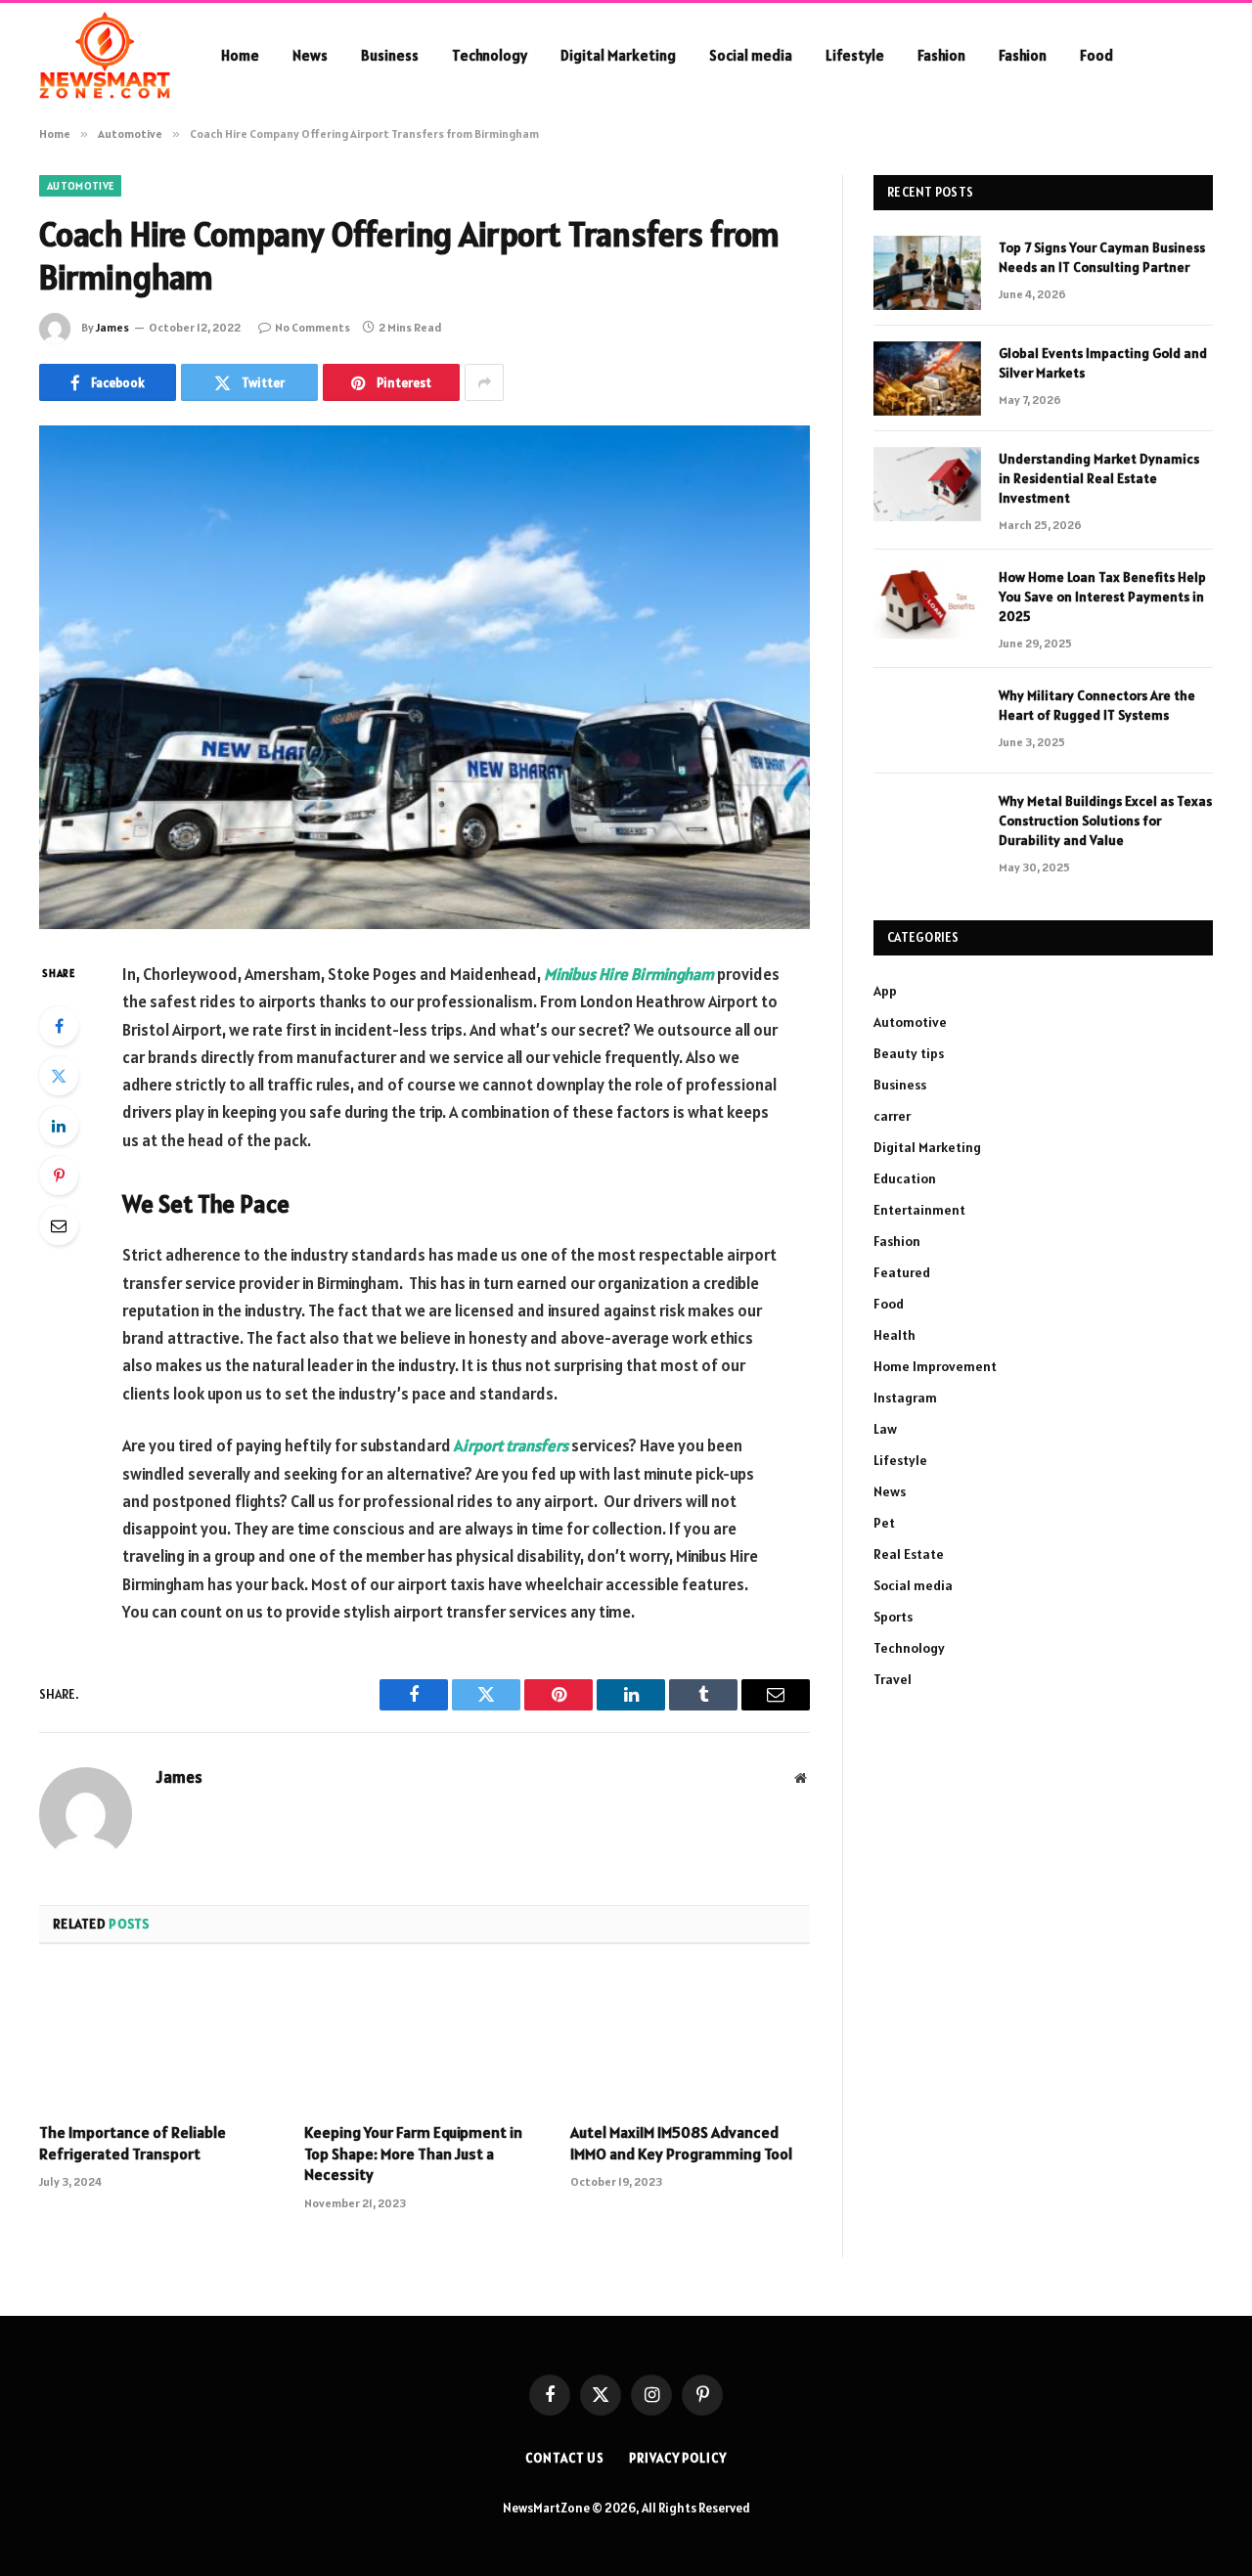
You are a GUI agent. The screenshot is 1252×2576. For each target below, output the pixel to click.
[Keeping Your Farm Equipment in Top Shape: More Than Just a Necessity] (424, 2039)
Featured (902, 1272)
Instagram (905, 1398)
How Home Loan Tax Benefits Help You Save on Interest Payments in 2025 (1102, 597)
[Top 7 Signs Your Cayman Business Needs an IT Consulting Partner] (927, 273)
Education (905, 1178)
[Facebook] (59, 1026)
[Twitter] (59, 1076)
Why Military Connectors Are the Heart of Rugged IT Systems (1097, 705)
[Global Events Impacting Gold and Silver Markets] (927, 378)
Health (894, 1335)
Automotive (80, 186)
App (885, 991)
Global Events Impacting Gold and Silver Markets (1103, 363)
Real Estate (909, 1554)
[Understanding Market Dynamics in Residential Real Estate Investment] (927, 484)
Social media (751, 55)
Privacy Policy (678, 2458)
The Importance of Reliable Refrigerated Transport (133, 2143)
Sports (893, 1617)
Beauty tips (909, 1053)
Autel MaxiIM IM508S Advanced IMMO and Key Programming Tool (681, 2143)
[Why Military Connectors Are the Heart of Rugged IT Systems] (927, 721)
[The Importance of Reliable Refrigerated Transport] (159, 2039)
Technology (490, 55)
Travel (893, 1679)
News (310, 55)
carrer (892, 1116)
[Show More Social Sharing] (484, 382)
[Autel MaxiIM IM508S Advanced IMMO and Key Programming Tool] (690, 2039)
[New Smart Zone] (105, 56)
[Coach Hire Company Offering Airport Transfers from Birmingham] (425, 677)
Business (390, 55)
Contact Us (565, 2458)
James (112, 327)
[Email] (59, 1225)
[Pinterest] (59, 1176)
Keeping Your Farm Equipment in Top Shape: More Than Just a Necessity (413, 2154)
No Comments (313, 327)
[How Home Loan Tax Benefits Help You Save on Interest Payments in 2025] (927, 602)
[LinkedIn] (59, 1126)
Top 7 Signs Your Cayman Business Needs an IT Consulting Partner (1102, 257)
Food (1096, 55)
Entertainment (919, 1210)
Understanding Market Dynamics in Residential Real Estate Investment (1099, 478)
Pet (884, 1523)
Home (240, 55)
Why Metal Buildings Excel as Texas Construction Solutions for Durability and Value (1105, 821)
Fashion (941, 55)
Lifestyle (855, 55)
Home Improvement (935, 1366)
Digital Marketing (618, 55)
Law (885, 1429)
